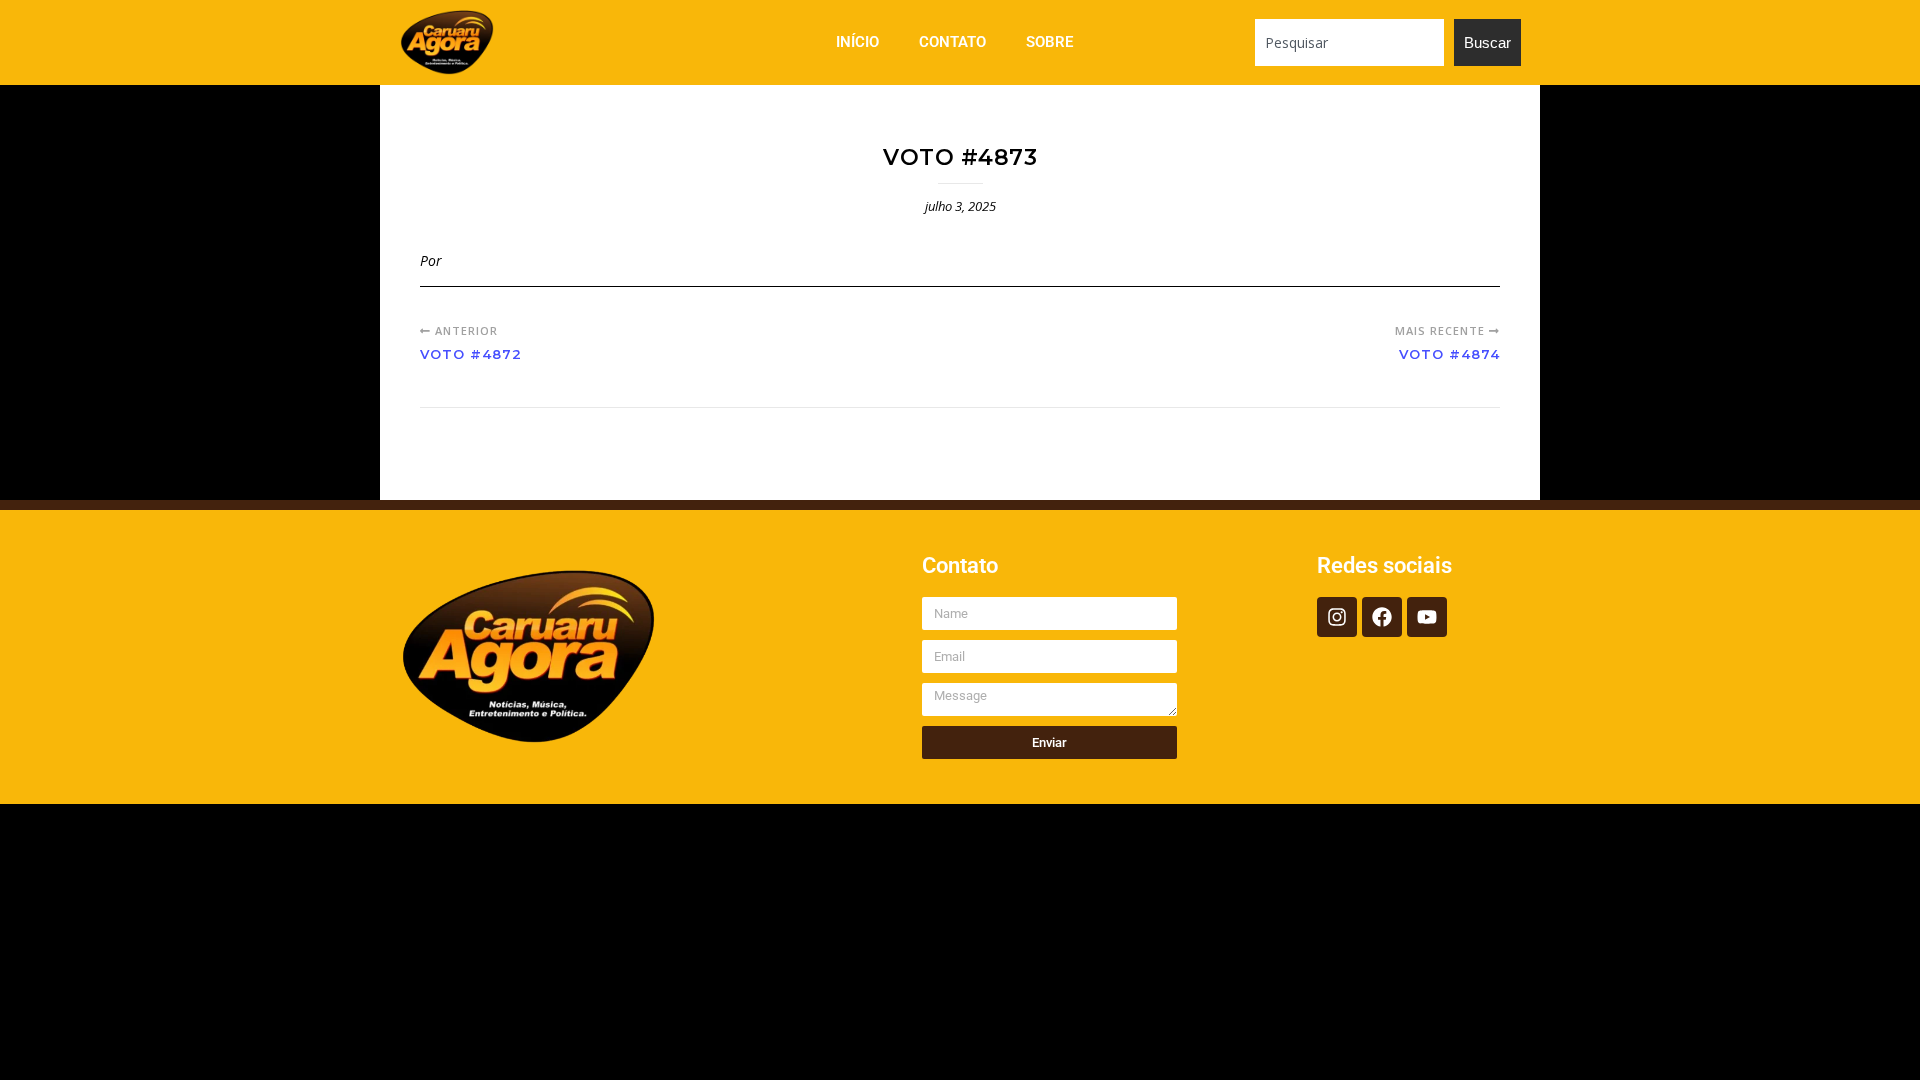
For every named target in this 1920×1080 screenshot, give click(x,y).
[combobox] (1349, 42)
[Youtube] (1427, 617)
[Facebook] (1382, 617)
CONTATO (952, 42)
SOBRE (1049, 42)
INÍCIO (857, 42)
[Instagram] (1337, 617)
